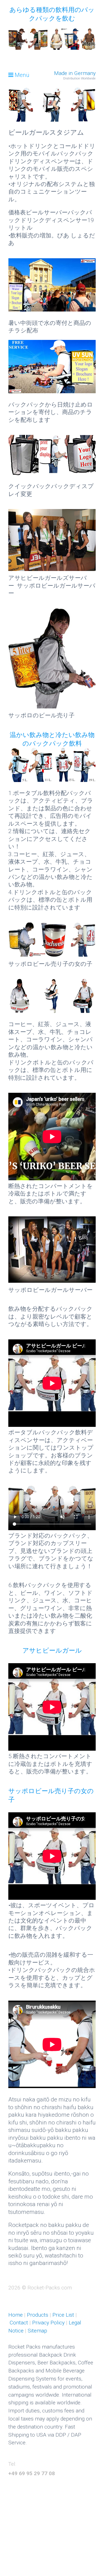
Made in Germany (75, 73)
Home (16, 2315)
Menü (22, 75)
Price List (63, 2315)
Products (37, 2315)
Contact (20, 2323)
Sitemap (37, 2331)
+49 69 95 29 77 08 (32, 2473)
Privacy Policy (48, 2323)
